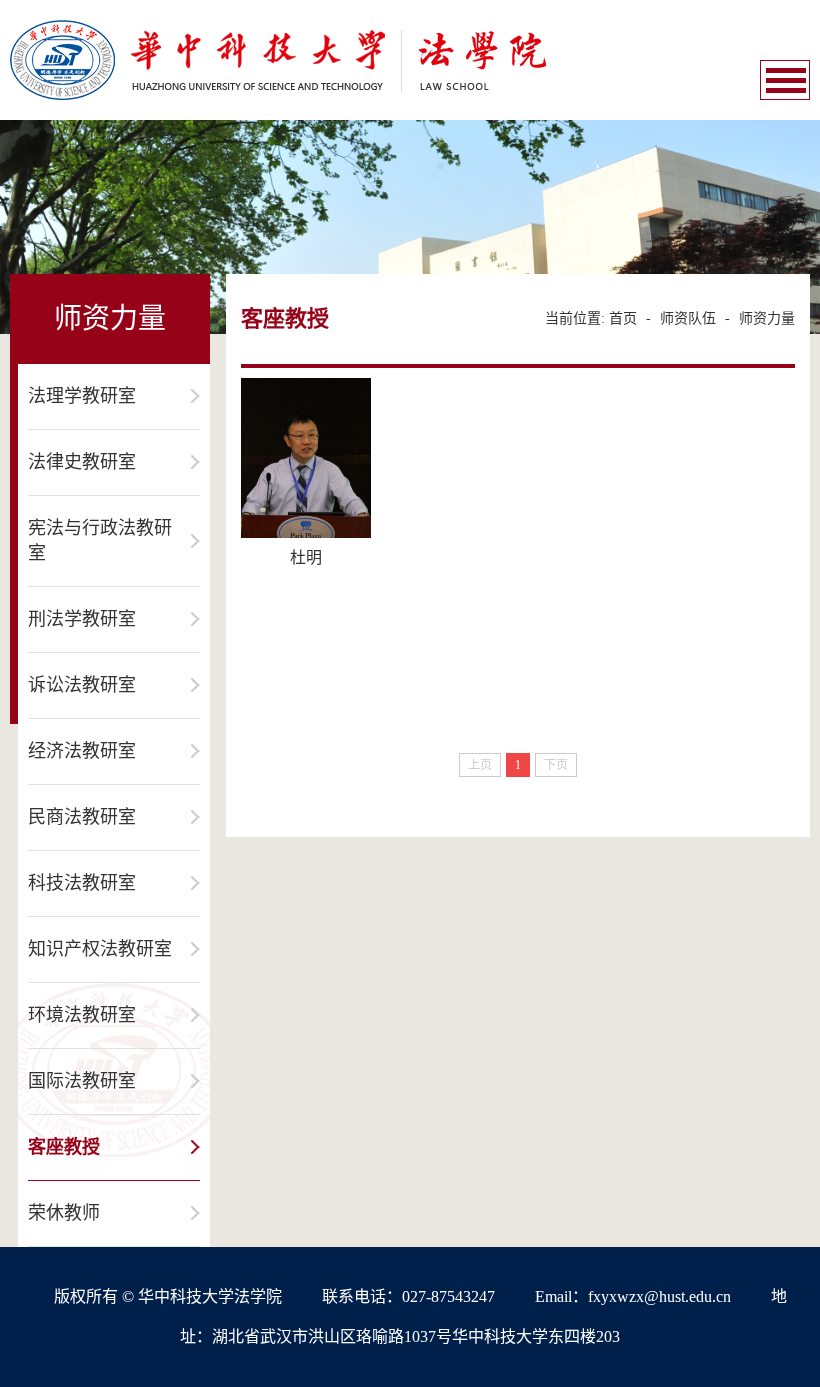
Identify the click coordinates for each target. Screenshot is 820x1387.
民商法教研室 (82, 817)
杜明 (306, 557)
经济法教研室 (82, 751)
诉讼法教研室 (82, 685)
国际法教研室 (82, 1081)
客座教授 (64, 1147)
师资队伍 (688, 318)
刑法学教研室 (82, 619)
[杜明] (306, 463)
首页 (623, 318)
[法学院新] (278, 58)
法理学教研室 (82, 396)
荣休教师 (64, 1213)
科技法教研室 (82, 883)
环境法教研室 (82, 1015)
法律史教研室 (82, 462)
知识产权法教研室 (100, 949)
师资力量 (767, 318)
